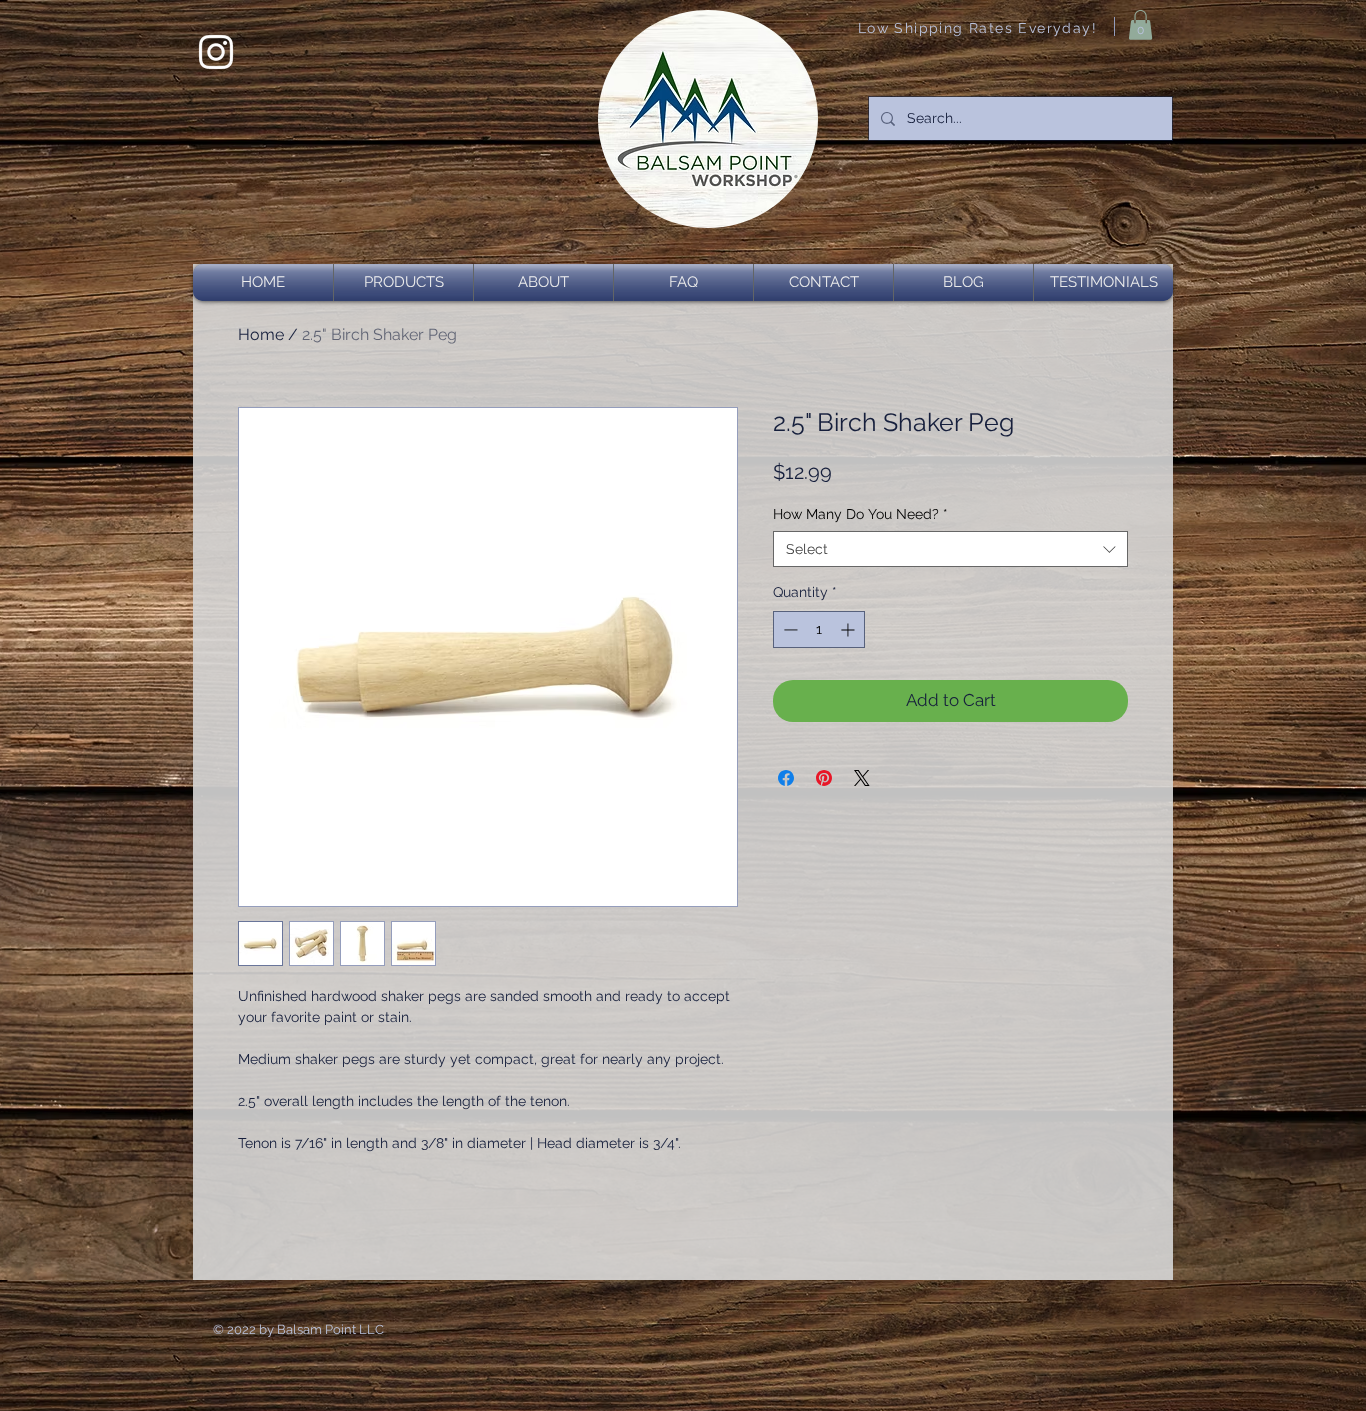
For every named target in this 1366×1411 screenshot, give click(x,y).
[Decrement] (788, 629)
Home (261, 334)
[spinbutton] (819, 629)
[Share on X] (862, 778)
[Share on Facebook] (786, 778)
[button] (1140, 25)
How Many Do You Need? (860, 514)
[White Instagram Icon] (216, 52)
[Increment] (849, 629)
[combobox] (950, 549)
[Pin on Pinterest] (824, 778)
